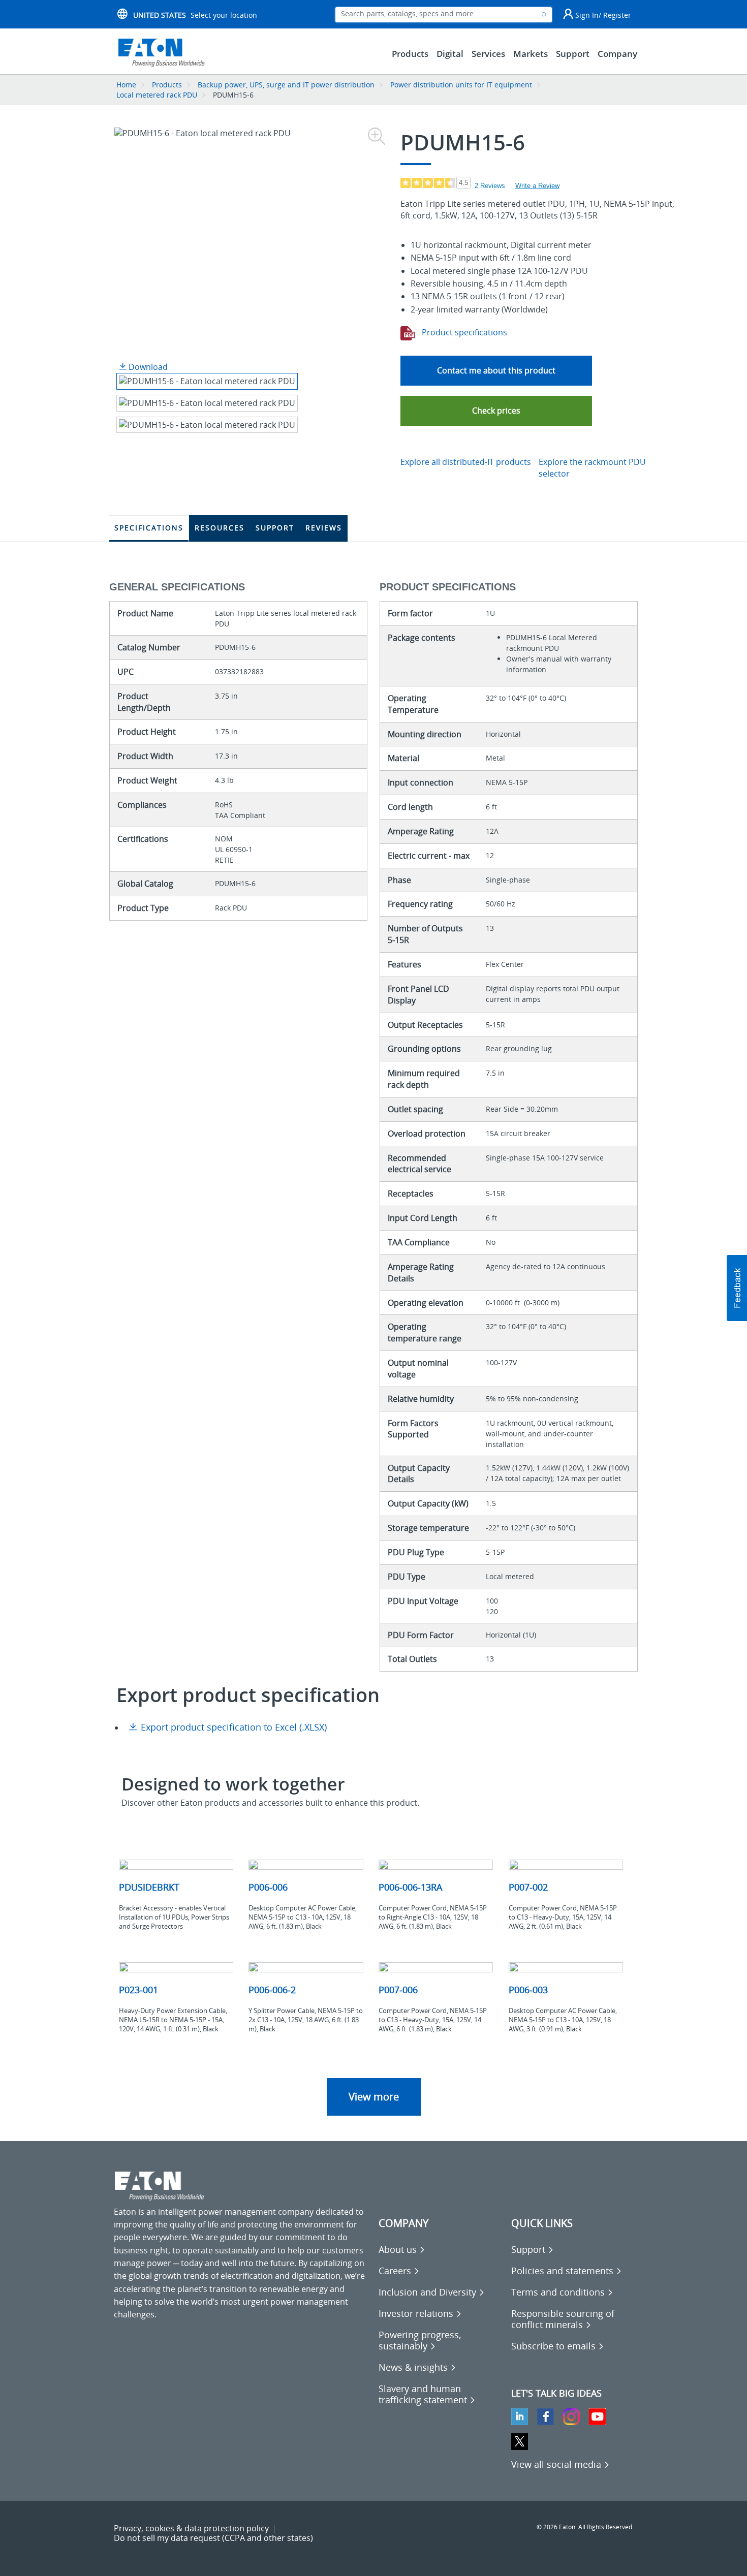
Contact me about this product (496, 370)
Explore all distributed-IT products (466, 462)
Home (126, 85)
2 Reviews (490, 186)
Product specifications (463, 332)
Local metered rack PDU (157, 95)
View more (374, 2097)
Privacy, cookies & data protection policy (191, 2528)
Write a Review (537, 186)
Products (167, 85)
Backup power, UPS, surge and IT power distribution (286, 85)
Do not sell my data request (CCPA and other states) (213, 2538)
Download (147, 367)
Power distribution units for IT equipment (462, 85)
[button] (496, 411)
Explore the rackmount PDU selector (592, 468)
